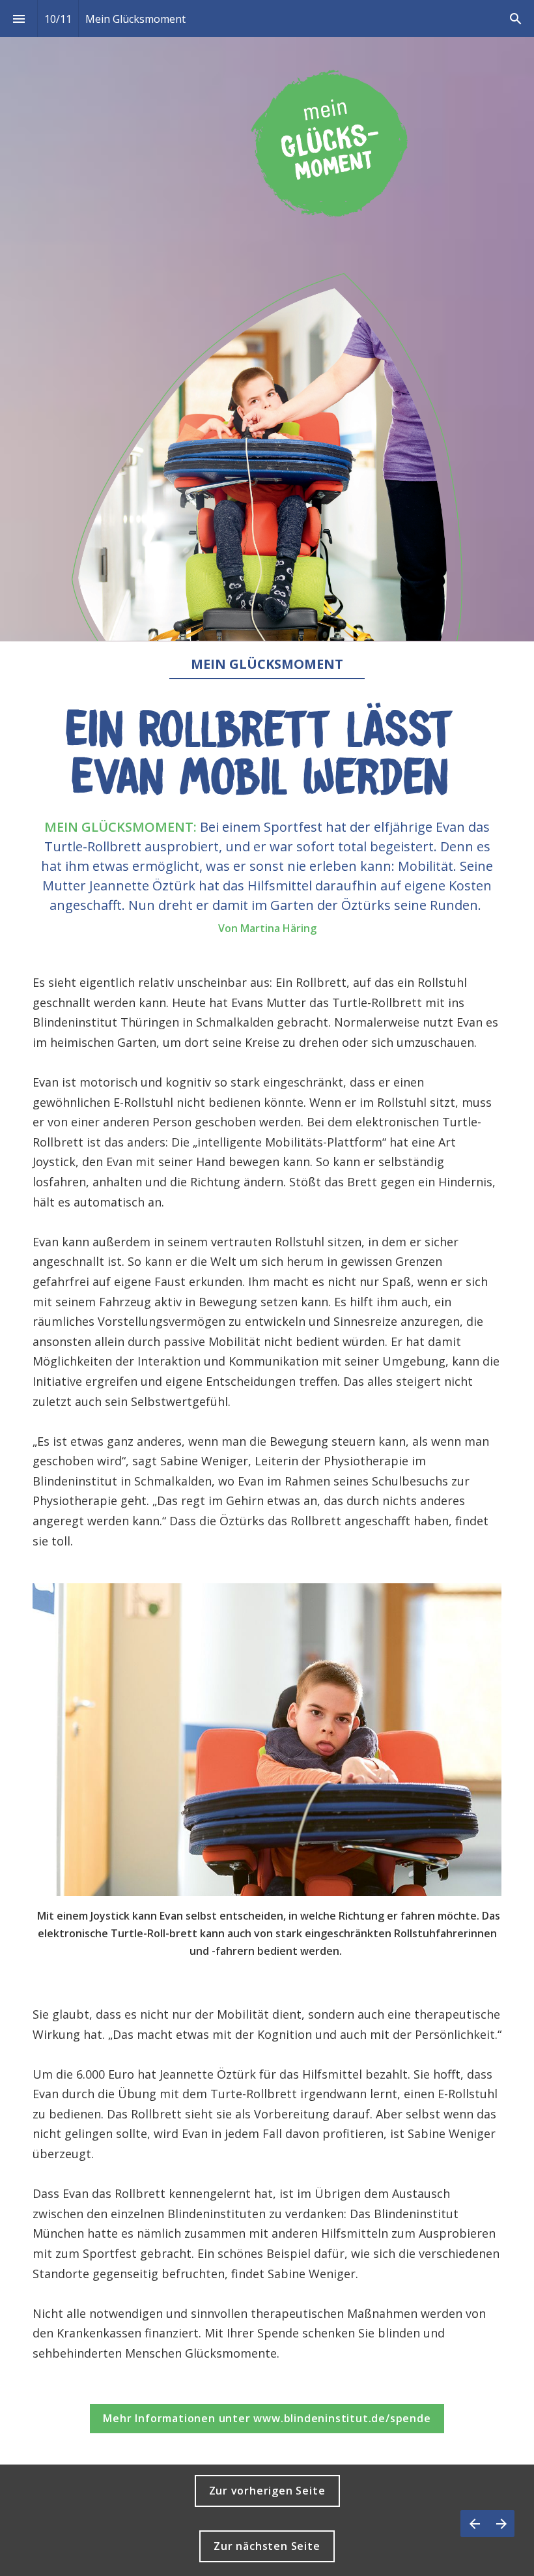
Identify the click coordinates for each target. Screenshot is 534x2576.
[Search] (515, 19)
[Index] (19, 19)
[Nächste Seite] (501, 2524)
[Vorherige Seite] (474, 2524)
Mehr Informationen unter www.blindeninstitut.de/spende (267, 2418)
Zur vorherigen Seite (267, 2491)
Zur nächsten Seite (267, 2546)
